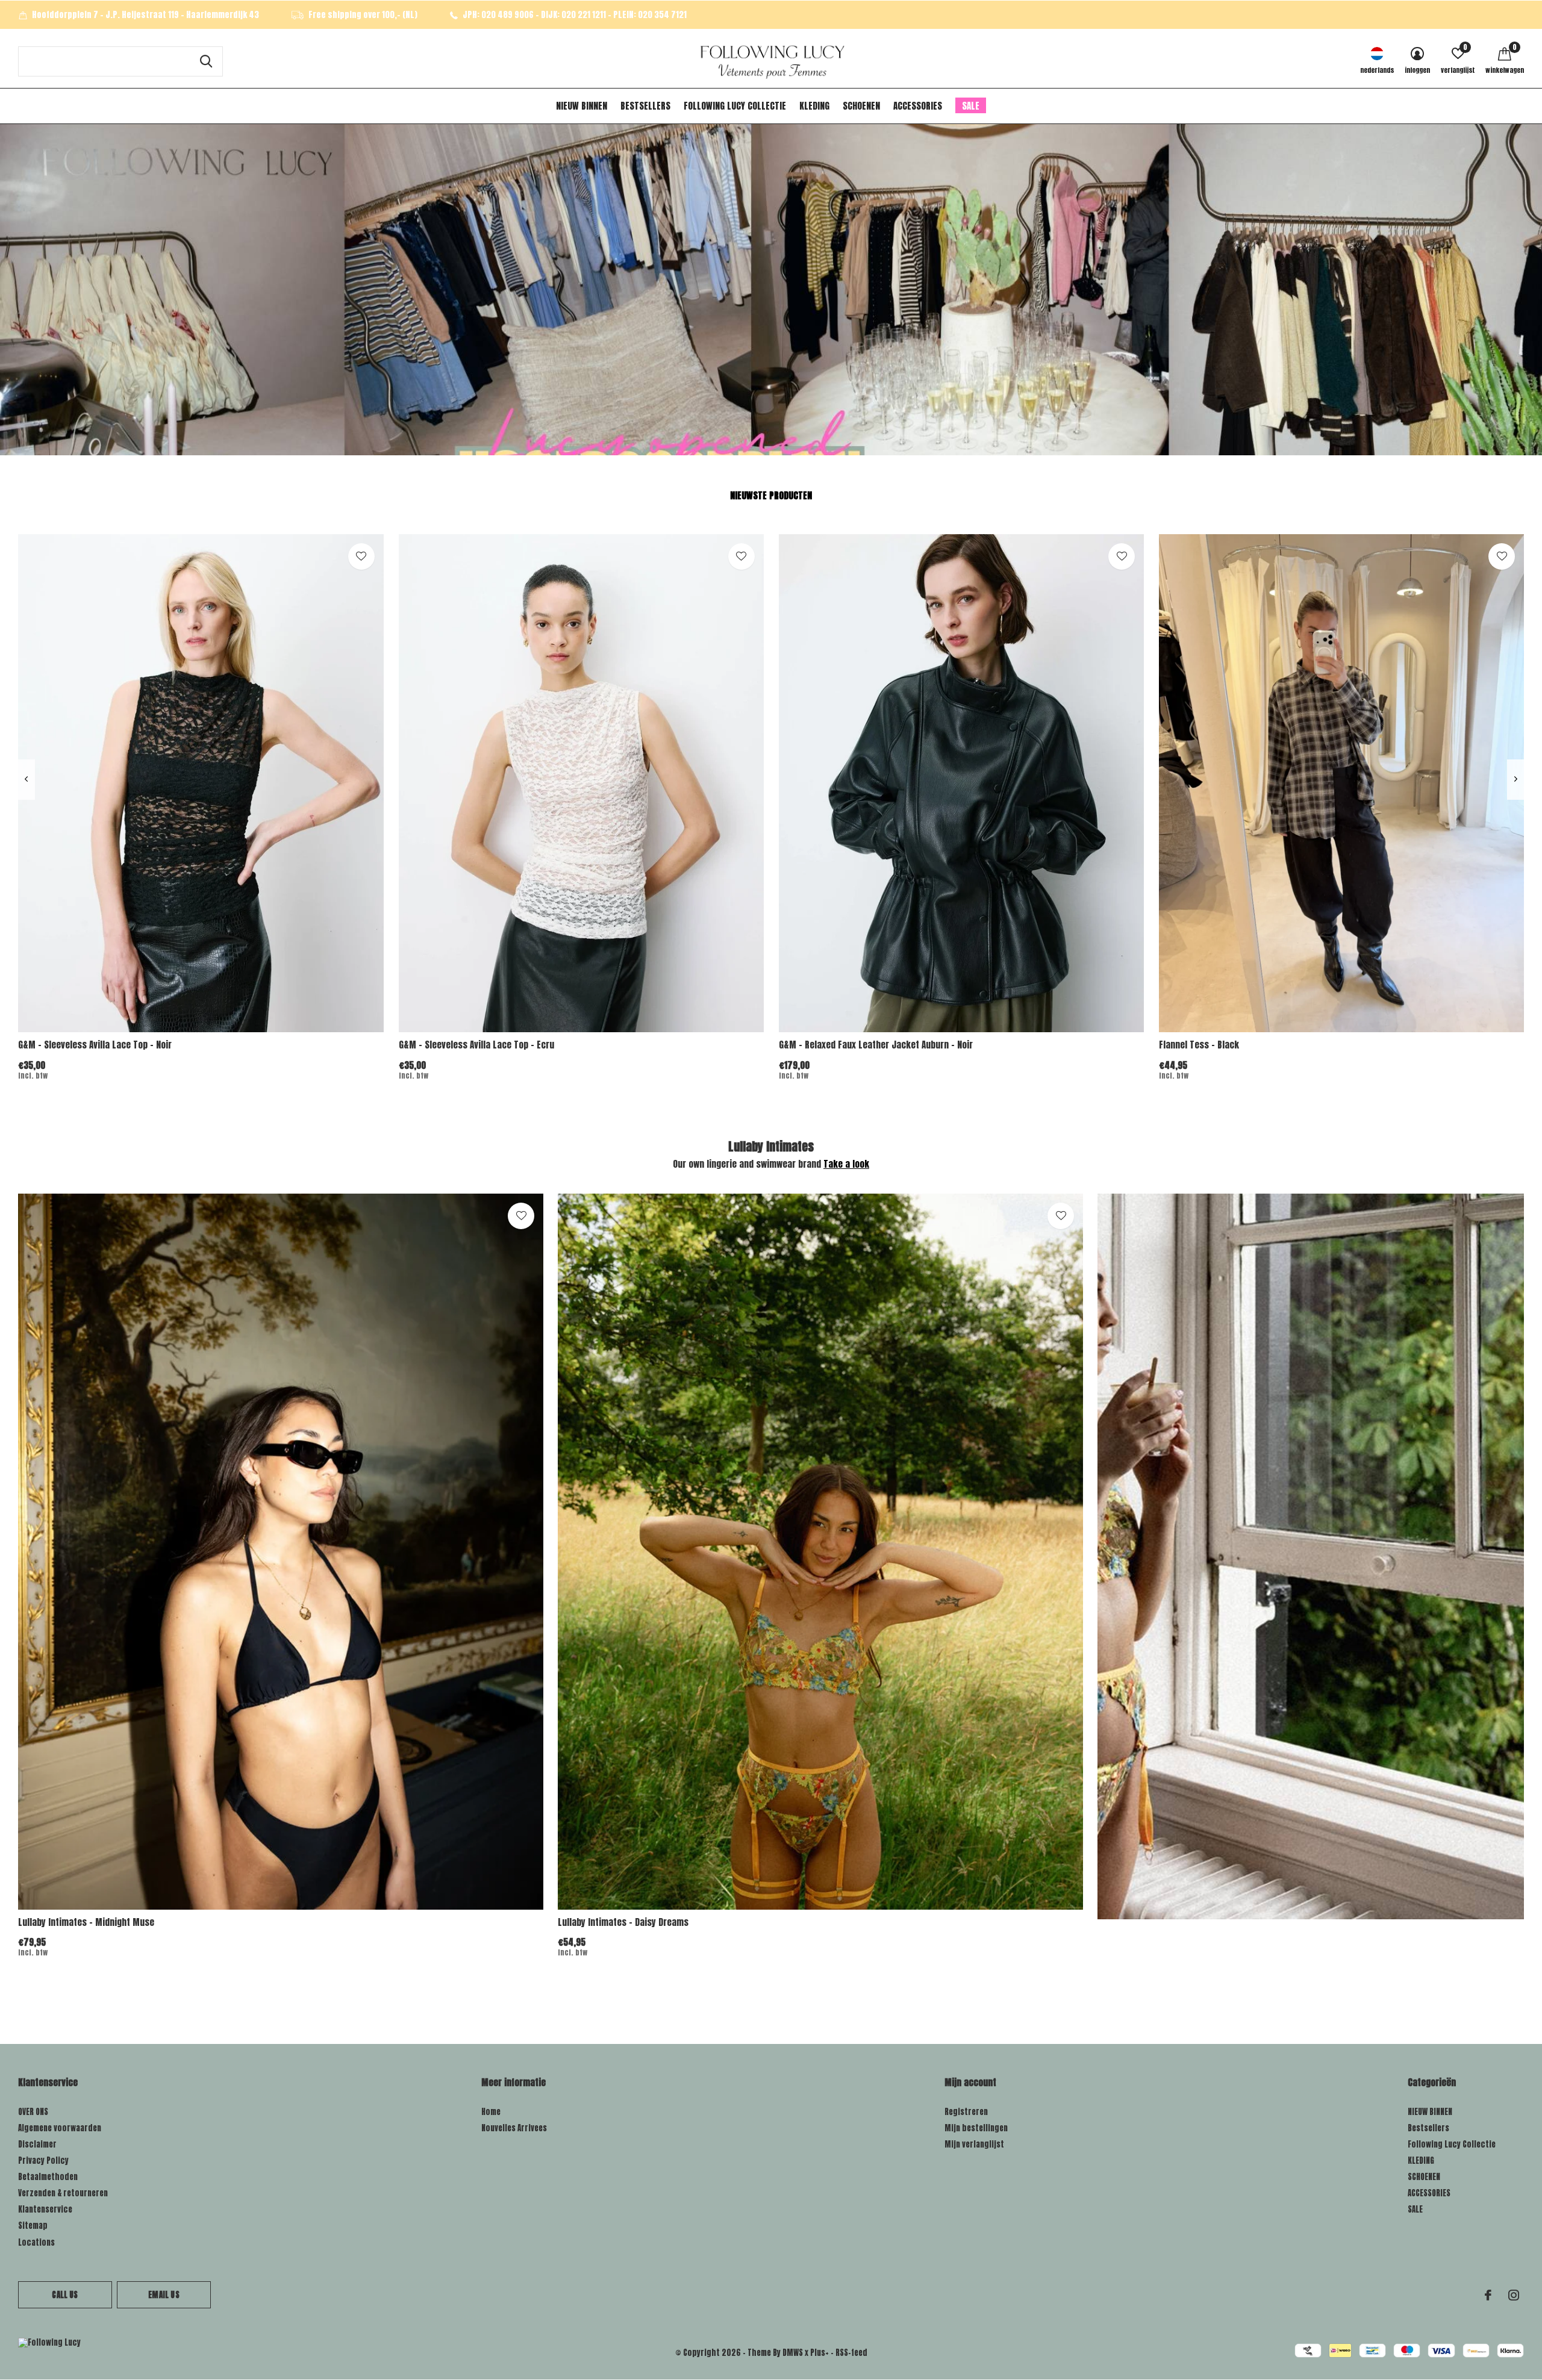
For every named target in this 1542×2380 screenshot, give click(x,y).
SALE (971, 106)
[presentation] (26, 780)
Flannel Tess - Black (1199, 1045)
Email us (164, 2295)
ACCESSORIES (918, 106)
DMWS (793, 2353)
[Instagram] (1514, 2295)
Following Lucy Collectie (735, 106)
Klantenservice (45, 2209)
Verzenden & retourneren (63, 2193)
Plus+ (819, 2353)
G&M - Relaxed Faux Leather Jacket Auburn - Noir (876, 1045)
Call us (65, 2295)
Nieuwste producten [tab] (771, 495)
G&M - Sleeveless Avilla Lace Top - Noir (95, 1045)
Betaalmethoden (48, 2177)
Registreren (966, 2112)
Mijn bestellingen (976, 2128)
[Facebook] (1488, 2295)
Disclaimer (37, 2144)
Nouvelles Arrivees (514, 2128)
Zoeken (206, 61)
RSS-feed (851, 2353)
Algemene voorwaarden (60, 2128)
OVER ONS (33, 2112)
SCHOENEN (861, 106)
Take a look (846, 1164)
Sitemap (33, 2226)
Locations (36, 2242)
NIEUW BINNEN (582, 106)
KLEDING (814, 106)
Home (491, 2112)
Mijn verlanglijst (974, 2144)
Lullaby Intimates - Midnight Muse (86, 1922)
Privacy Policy (43, 2160)
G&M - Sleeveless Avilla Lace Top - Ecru (476, 1045)
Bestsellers (645, 106)
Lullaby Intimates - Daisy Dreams (623, 1922)
